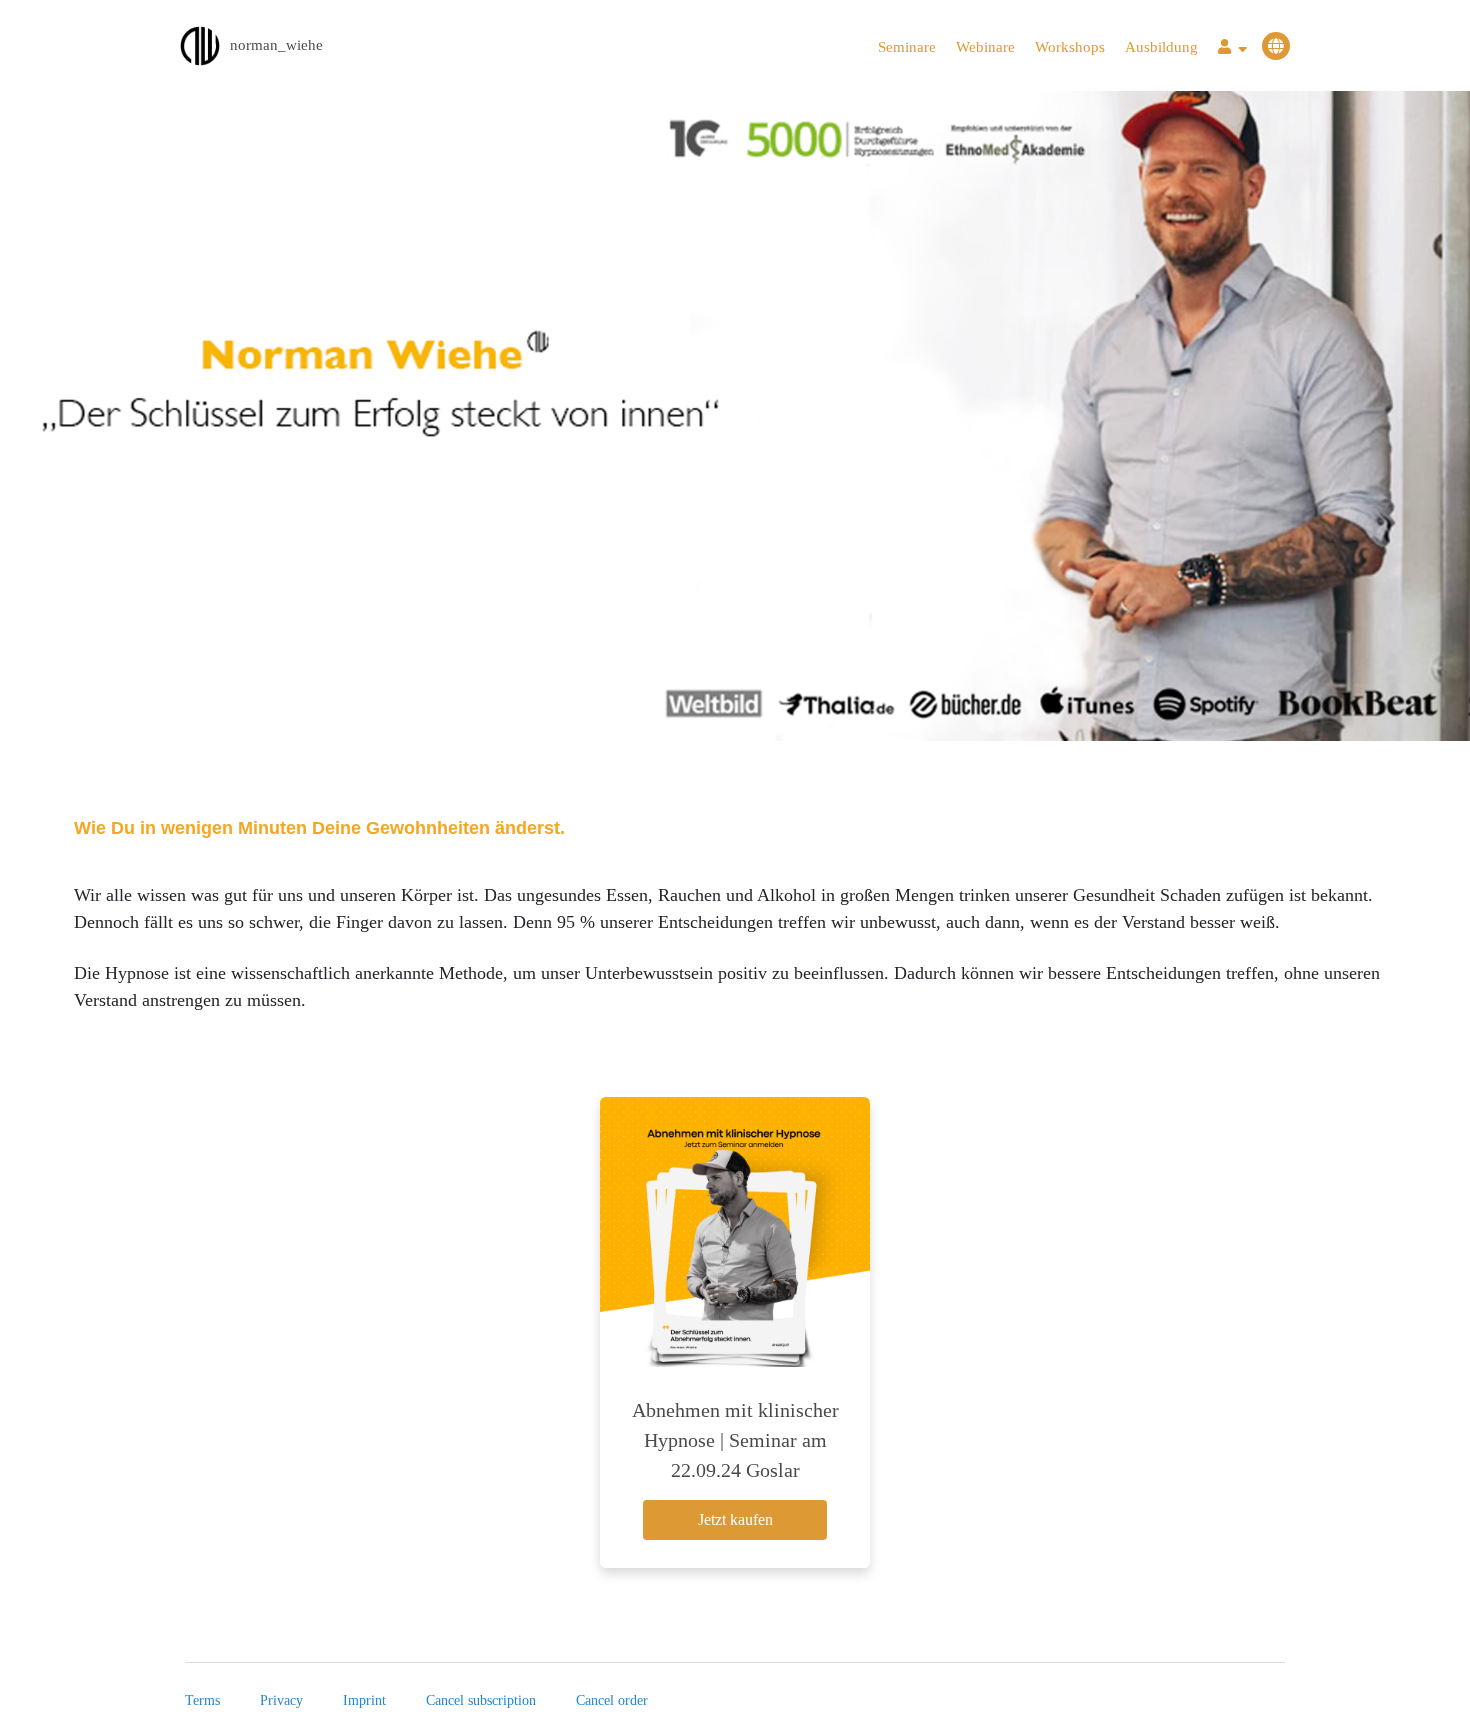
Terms (202, 1700)
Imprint (364, 1700)
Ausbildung (1161, 47)
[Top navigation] (1232, 49)
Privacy (281, 1700)
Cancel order (612, 1700)
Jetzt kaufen (735, 1519)
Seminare (907, 47)
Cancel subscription (481, 1700)
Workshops (1070, 47)
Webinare (985, 47)
